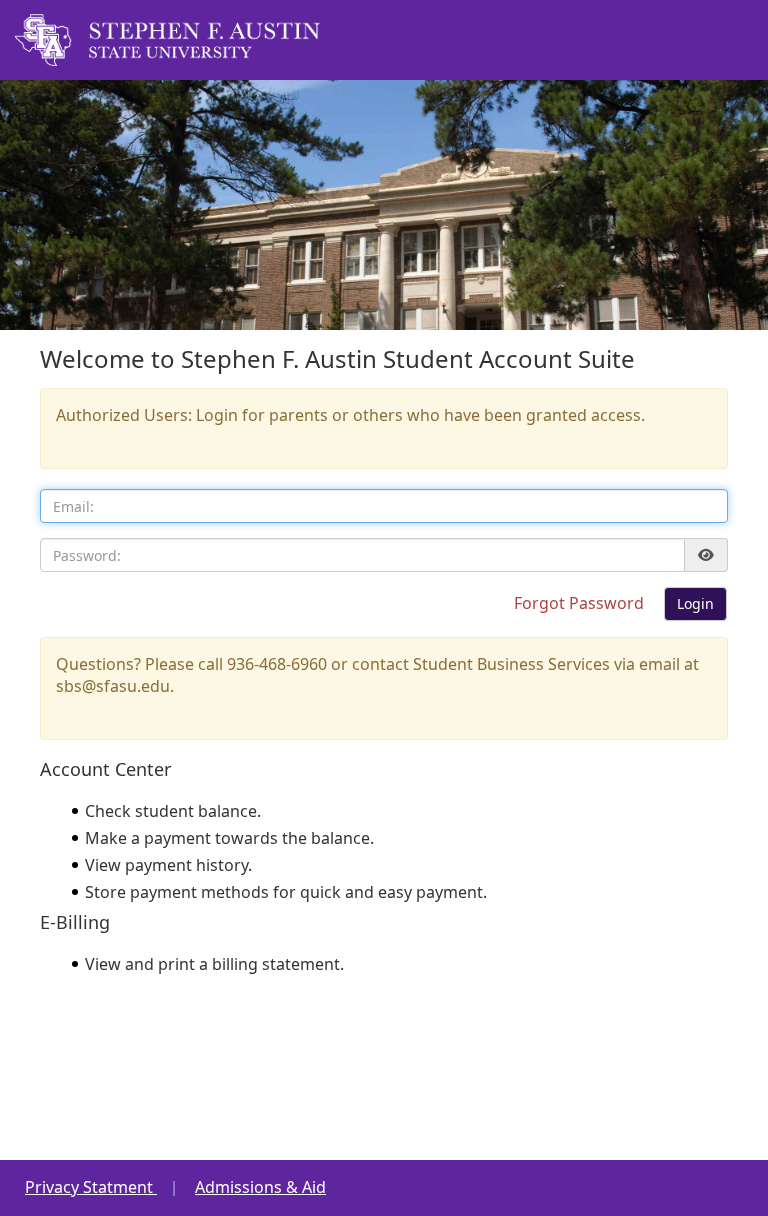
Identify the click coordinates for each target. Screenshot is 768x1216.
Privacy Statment (91, 1187)
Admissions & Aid (260, 1187)
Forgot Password (581, 603)
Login (695, 603)
